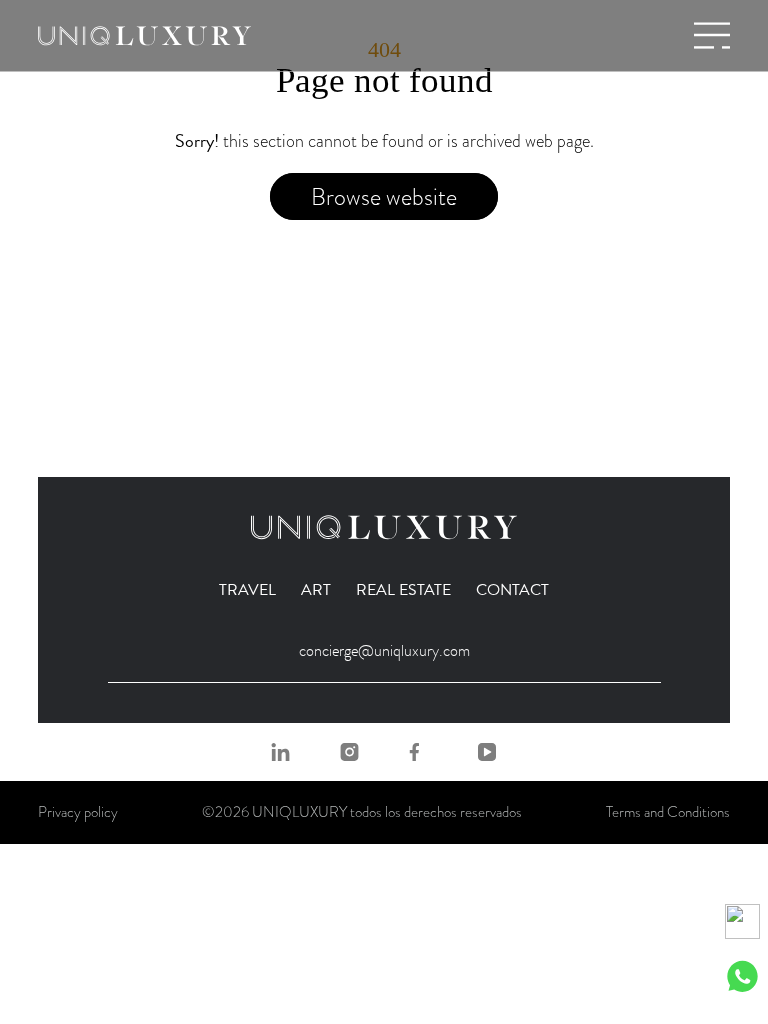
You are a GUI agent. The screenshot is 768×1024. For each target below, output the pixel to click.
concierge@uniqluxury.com (384, 651)
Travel (247, 590)
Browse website (384, 196)
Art (316, 590)
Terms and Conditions (668, 812)
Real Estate (403, 590)
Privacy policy (78, 812)
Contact (512, 590)
